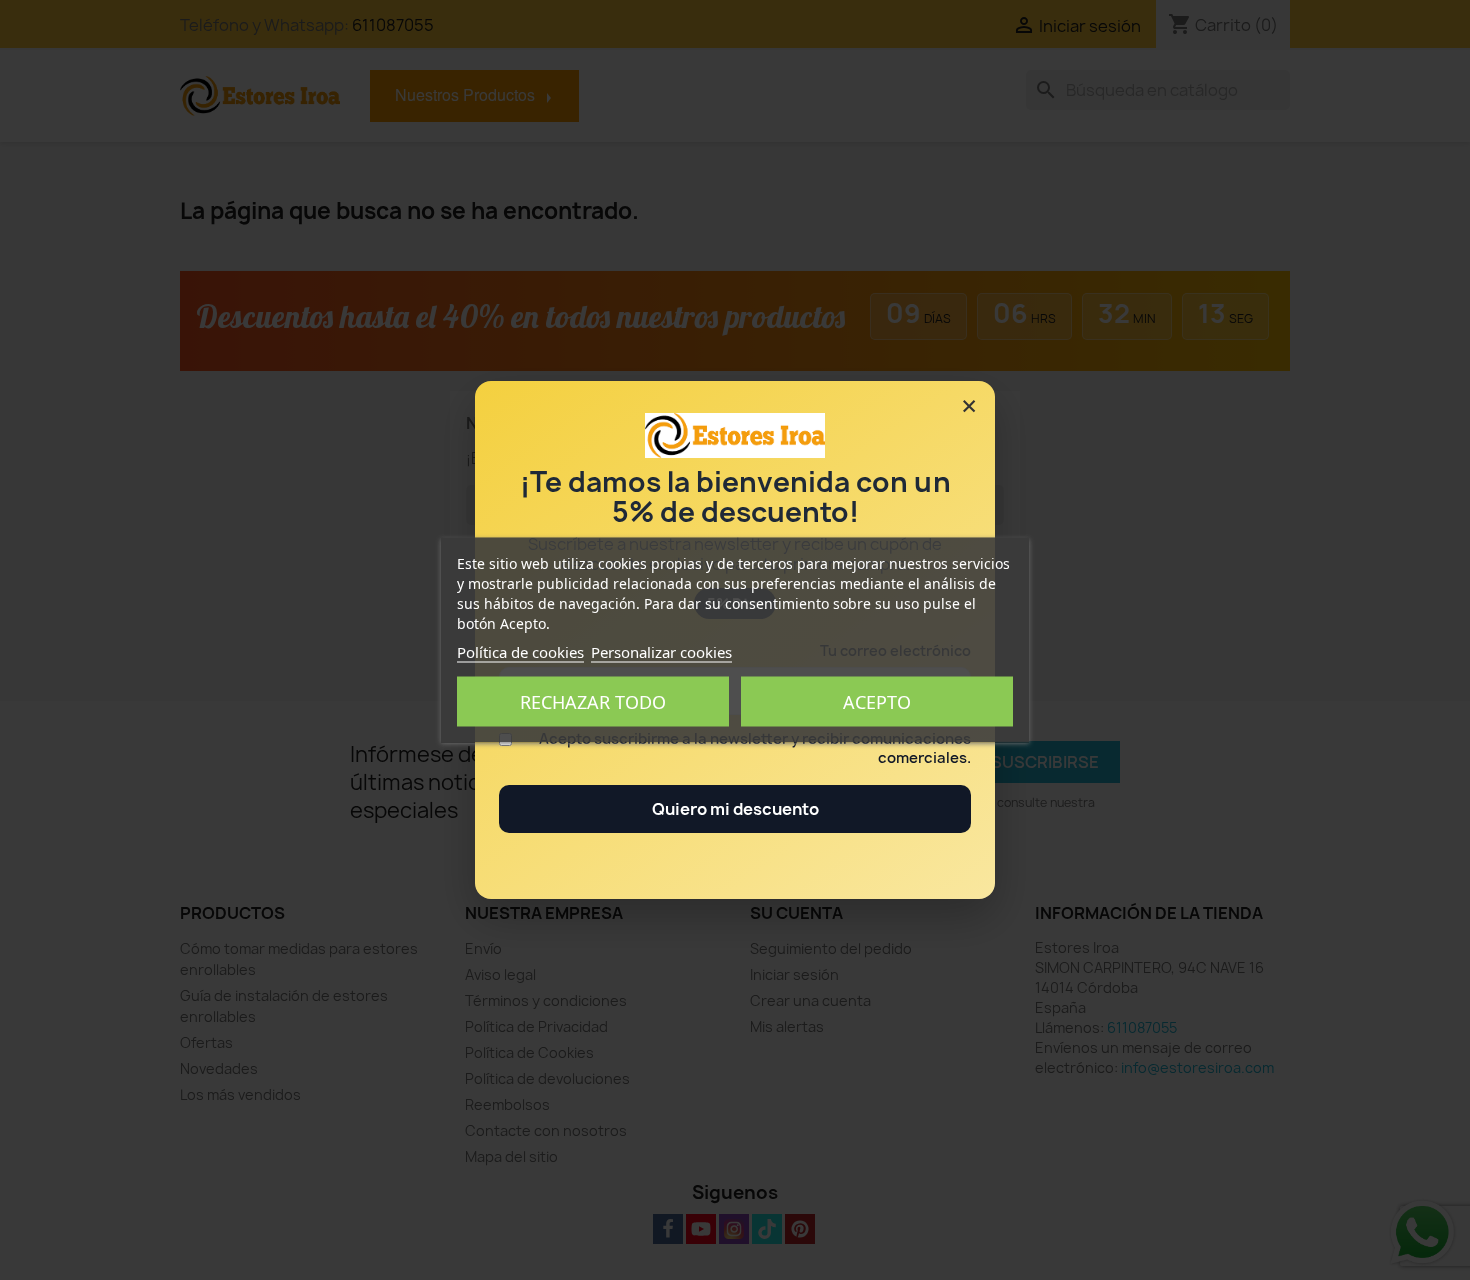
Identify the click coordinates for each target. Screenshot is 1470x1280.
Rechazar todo (593, 702)
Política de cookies (520, 652)
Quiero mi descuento (735, 809)
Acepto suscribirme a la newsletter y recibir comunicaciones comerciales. (755, 749)
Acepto (877, 702)
